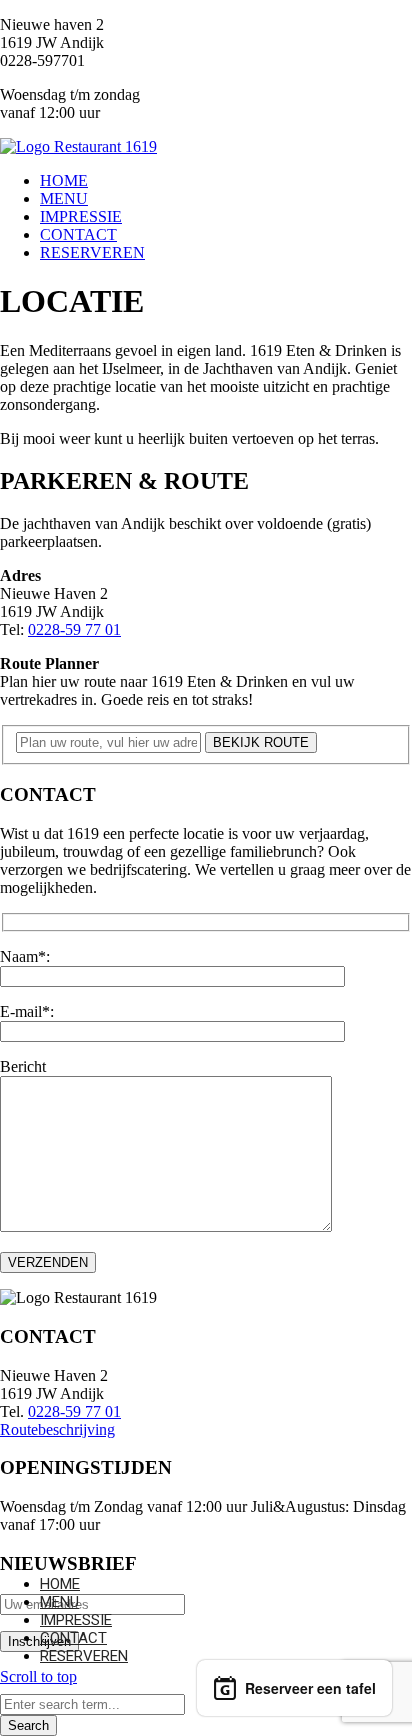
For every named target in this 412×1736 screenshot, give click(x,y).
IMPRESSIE (76, 1620)
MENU (59, 1602)
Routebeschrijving (57, 1429)
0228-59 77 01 (74, 629)
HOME (60, 1584)
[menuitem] (226, 181)
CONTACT (73, 1638)
